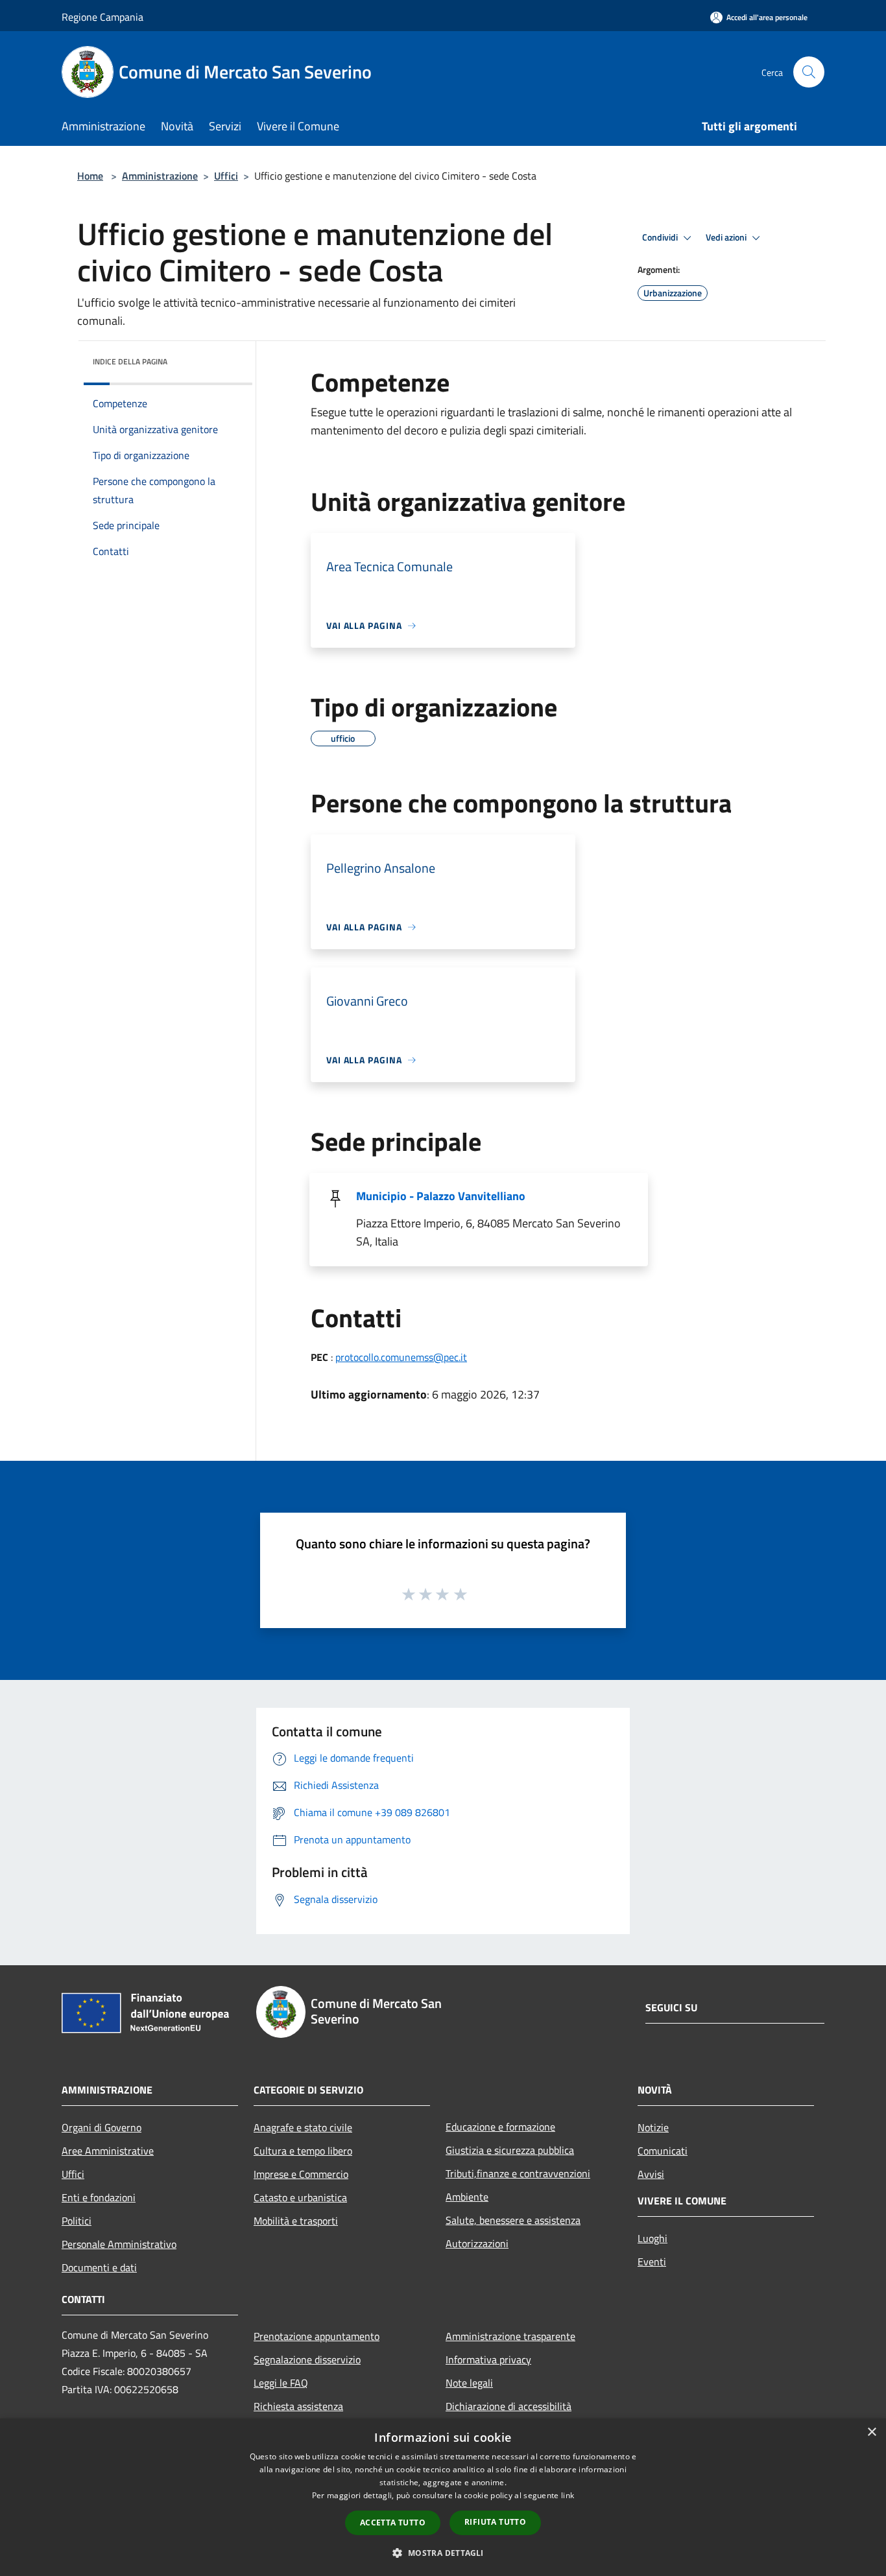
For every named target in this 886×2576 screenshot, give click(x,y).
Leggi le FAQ (281, 2383)
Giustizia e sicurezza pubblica (510, 2150)
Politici (77, 2221)
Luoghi (653, 2238)
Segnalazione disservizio (307, 2359)
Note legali (469, 2383)
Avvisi (651, 2174)
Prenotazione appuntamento (317, 2336)
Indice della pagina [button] (130, 361)
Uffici (226, 176)
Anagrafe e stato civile (303, 2127)
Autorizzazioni (477, 2243)
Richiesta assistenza (298, 2406)
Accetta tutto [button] (393, 2523)
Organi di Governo (102, 2127)
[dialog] (443, 2497)
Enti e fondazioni (99, 2197)
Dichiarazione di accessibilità (509, 2406)
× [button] (871, 2432)
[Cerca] (809, 72)
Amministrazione (160, 176)
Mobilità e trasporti (296, 2221)
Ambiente (467, 2197)
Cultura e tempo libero (303, 2151)
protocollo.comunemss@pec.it (401, 1357)
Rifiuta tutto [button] (495, 2522)
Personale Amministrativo (119, 2244)
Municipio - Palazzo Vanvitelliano (441, 1196)
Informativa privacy (488, 2359)
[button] (443, 2553)
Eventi (652, 2262)
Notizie (653, 2127)
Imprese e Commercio (301, 2174)
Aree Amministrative (108, 2151)
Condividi (661, 237)
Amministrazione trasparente (510, 2336)
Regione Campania (102, 17)
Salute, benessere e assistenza (513, 2220)
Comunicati (663, 2151)
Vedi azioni (727, 237)
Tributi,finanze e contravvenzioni (518, 2173)
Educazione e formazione (500, 2127)
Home (90, 176)
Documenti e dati (99, 2267)
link (568, 2495)
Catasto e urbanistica (300, 2197)
